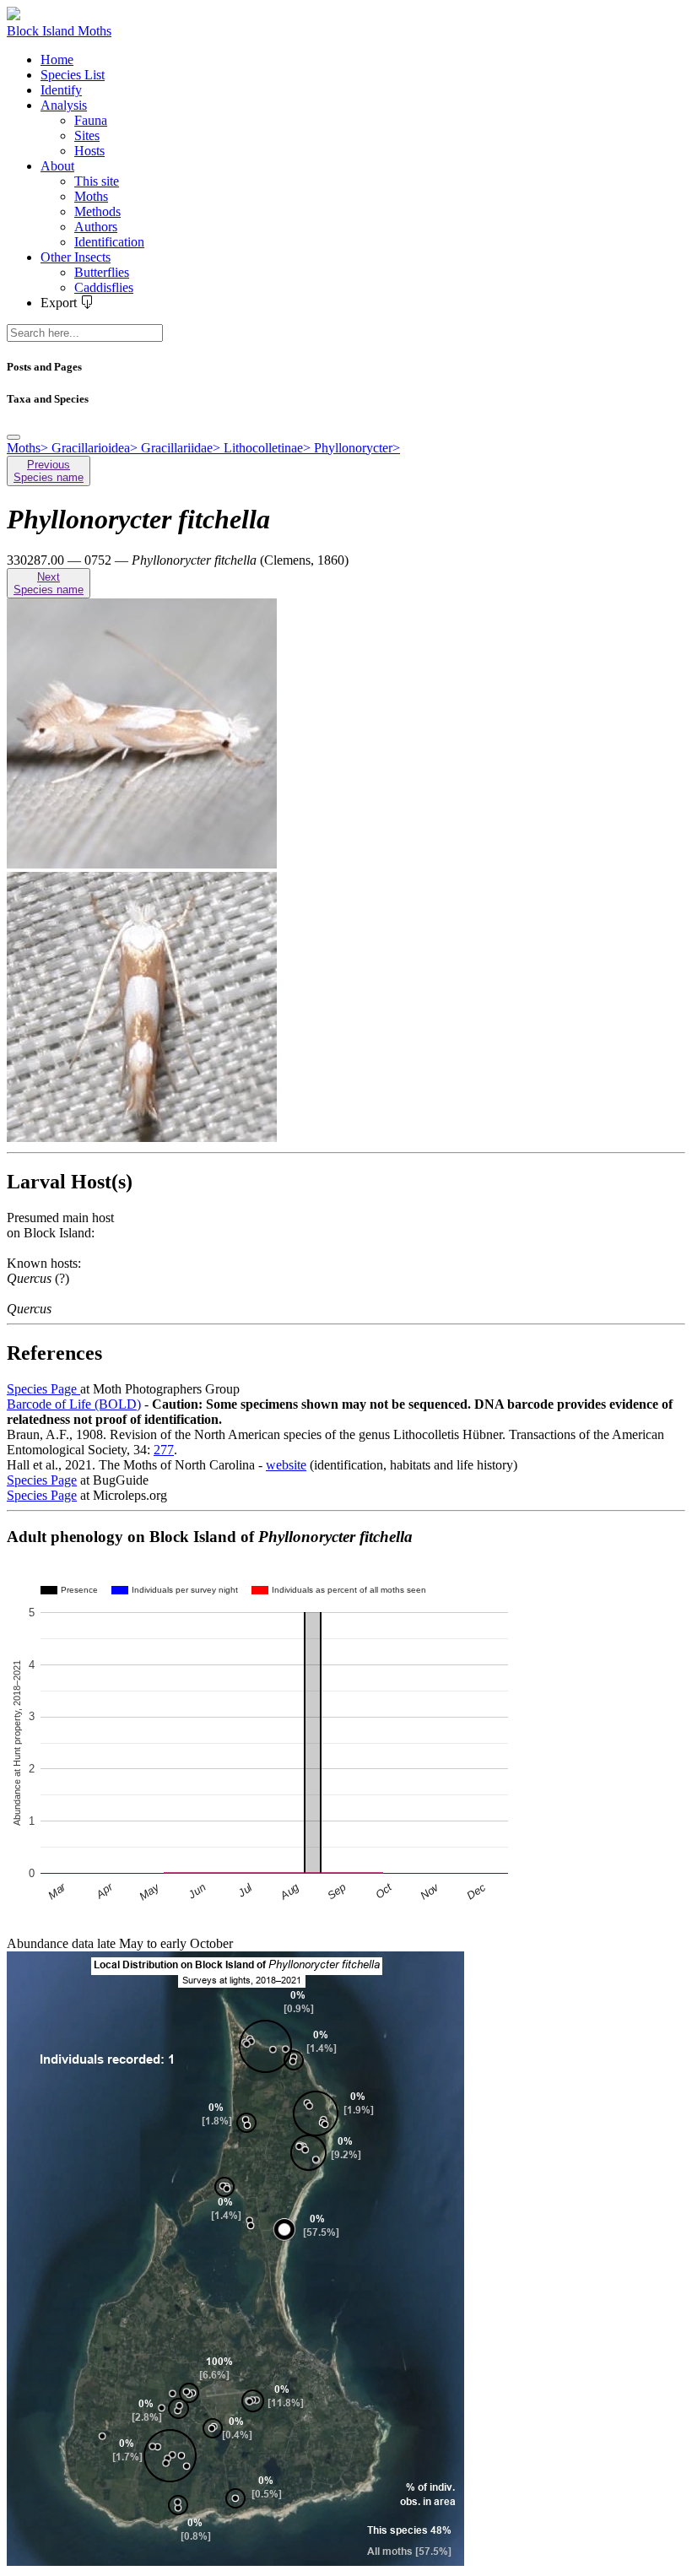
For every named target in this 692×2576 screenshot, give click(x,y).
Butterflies (102, 272)
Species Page (43, 1389)
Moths (91, 196)
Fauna (91, 120)
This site (97, 181)
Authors (96, 227)
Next (49, 583)
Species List (73, 75)
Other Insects (76, 257)
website (286, 1465)
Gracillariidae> (182, 448)
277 (164, 1450)
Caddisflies (104, 287)
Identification (109, 242)
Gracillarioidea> (96, 448)
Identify (61, 90)
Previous (49, 471)
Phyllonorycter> (357, 448)
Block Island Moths (59, 31)
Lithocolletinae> (269, 448)
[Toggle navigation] (14, 437)
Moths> (29, 448)
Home (57, 60)
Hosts (89, 151)
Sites (87, 135)
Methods (97, 211)
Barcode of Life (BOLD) (74, 1404)
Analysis (64, 105)
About (57, 166)
